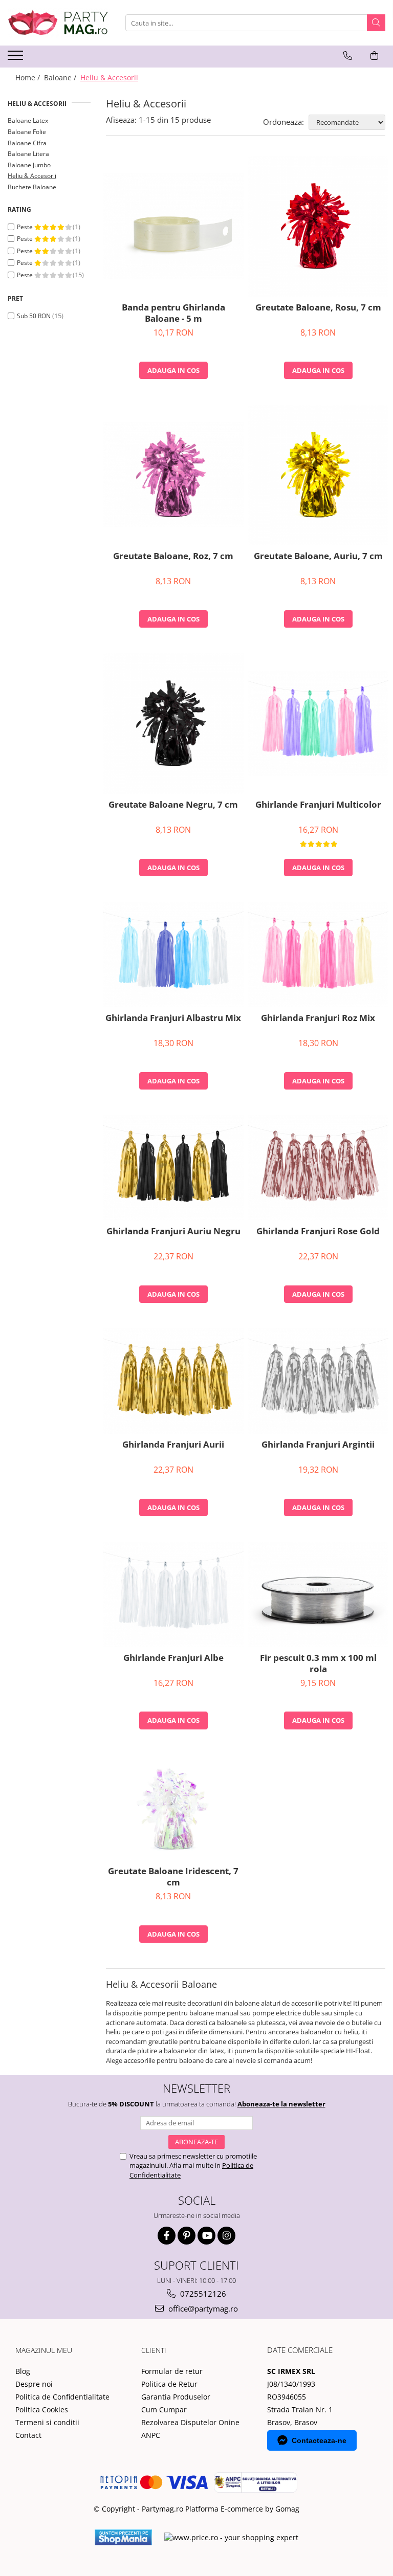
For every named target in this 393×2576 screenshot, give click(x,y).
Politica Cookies (42, 2410)
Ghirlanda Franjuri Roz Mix (318, 1018)
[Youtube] (206, 2236)
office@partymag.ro (202, 2308)
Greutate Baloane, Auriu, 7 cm (318, 556)
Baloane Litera (28, 154)
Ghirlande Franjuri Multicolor (318, 805)
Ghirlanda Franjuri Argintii (318, 1445)
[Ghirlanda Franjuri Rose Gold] (318, 1168)
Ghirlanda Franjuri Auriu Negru (173, 1231)
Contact (28, 2435)
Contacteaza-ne (319, 2440)
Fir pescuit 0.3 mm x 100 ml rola (318, 1663)
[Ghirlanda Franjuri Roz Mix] (318, 954)
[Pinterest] (187, 2236)
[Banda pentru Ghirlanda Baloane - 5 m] (173, 226)
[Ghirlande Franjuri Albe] (173, 1594)
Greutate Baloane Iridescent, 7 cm (173, 1877)
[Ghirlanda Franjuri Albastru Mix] (173, 954)
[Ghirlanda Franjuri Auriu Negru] (173, 1168)
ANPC (151, 2435)
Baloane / (61, 77)
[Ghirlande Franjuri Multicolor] (318, 723)
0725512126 (202, 2294)
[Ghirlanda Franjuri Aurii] (173, 1381)
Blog (23, 2371)
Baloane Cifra (27, 143)
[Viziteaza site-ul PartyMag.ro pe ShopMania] (123, 2537)
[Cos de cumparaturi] (374, 56)
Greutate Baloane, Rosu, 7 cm (318, 307)
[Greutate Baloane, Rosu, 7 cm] (318, 226)
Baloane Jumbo (29, 165)
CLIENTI (154, 2350)
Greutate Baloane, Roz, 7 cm (173, 556)
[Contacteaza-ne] (348, 56)
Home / (29, 77)
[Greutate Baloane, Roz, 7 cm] (173, 475)
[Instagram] (226, 2236)
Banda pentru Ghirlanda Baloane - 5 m (173, 313)
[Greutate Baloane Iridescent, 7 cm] (173, 1808)
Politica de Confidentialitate (62, 2397)
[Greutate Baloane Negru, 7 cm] (173, 724)
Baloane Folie (27, 132)
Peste (26, 227)
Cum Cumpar (164, 2410)
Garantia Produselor (176, 2397)
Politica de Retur (169, 2384)
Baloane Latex (28, 120)
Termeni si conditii (47, 2422)
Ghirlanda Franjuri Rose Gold (318, 1231)
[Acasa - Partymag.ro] (59, 23)
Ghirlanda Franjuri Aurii (173, 1445)
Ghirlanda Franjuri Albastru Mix (173, 1018)
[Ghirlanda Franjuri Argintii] (318, 1381)
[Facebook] (167, 2236)
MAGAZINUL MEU (44, 2350)
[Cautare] (376, 23)
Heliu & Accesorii (32, 176)
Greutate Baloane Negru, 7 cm (173, 805)
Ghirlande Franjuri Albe (173, 1658)
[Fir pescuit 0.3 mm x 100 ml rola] (318, 1594)
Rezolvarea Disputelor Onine (190, 2422)
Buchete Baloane (32, 187)
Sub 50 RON (34, 316)
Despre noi (34, 2384)
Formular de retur (172, 2371)
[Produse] (17, 58)
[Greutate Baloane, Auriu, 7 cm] (318, 475)
